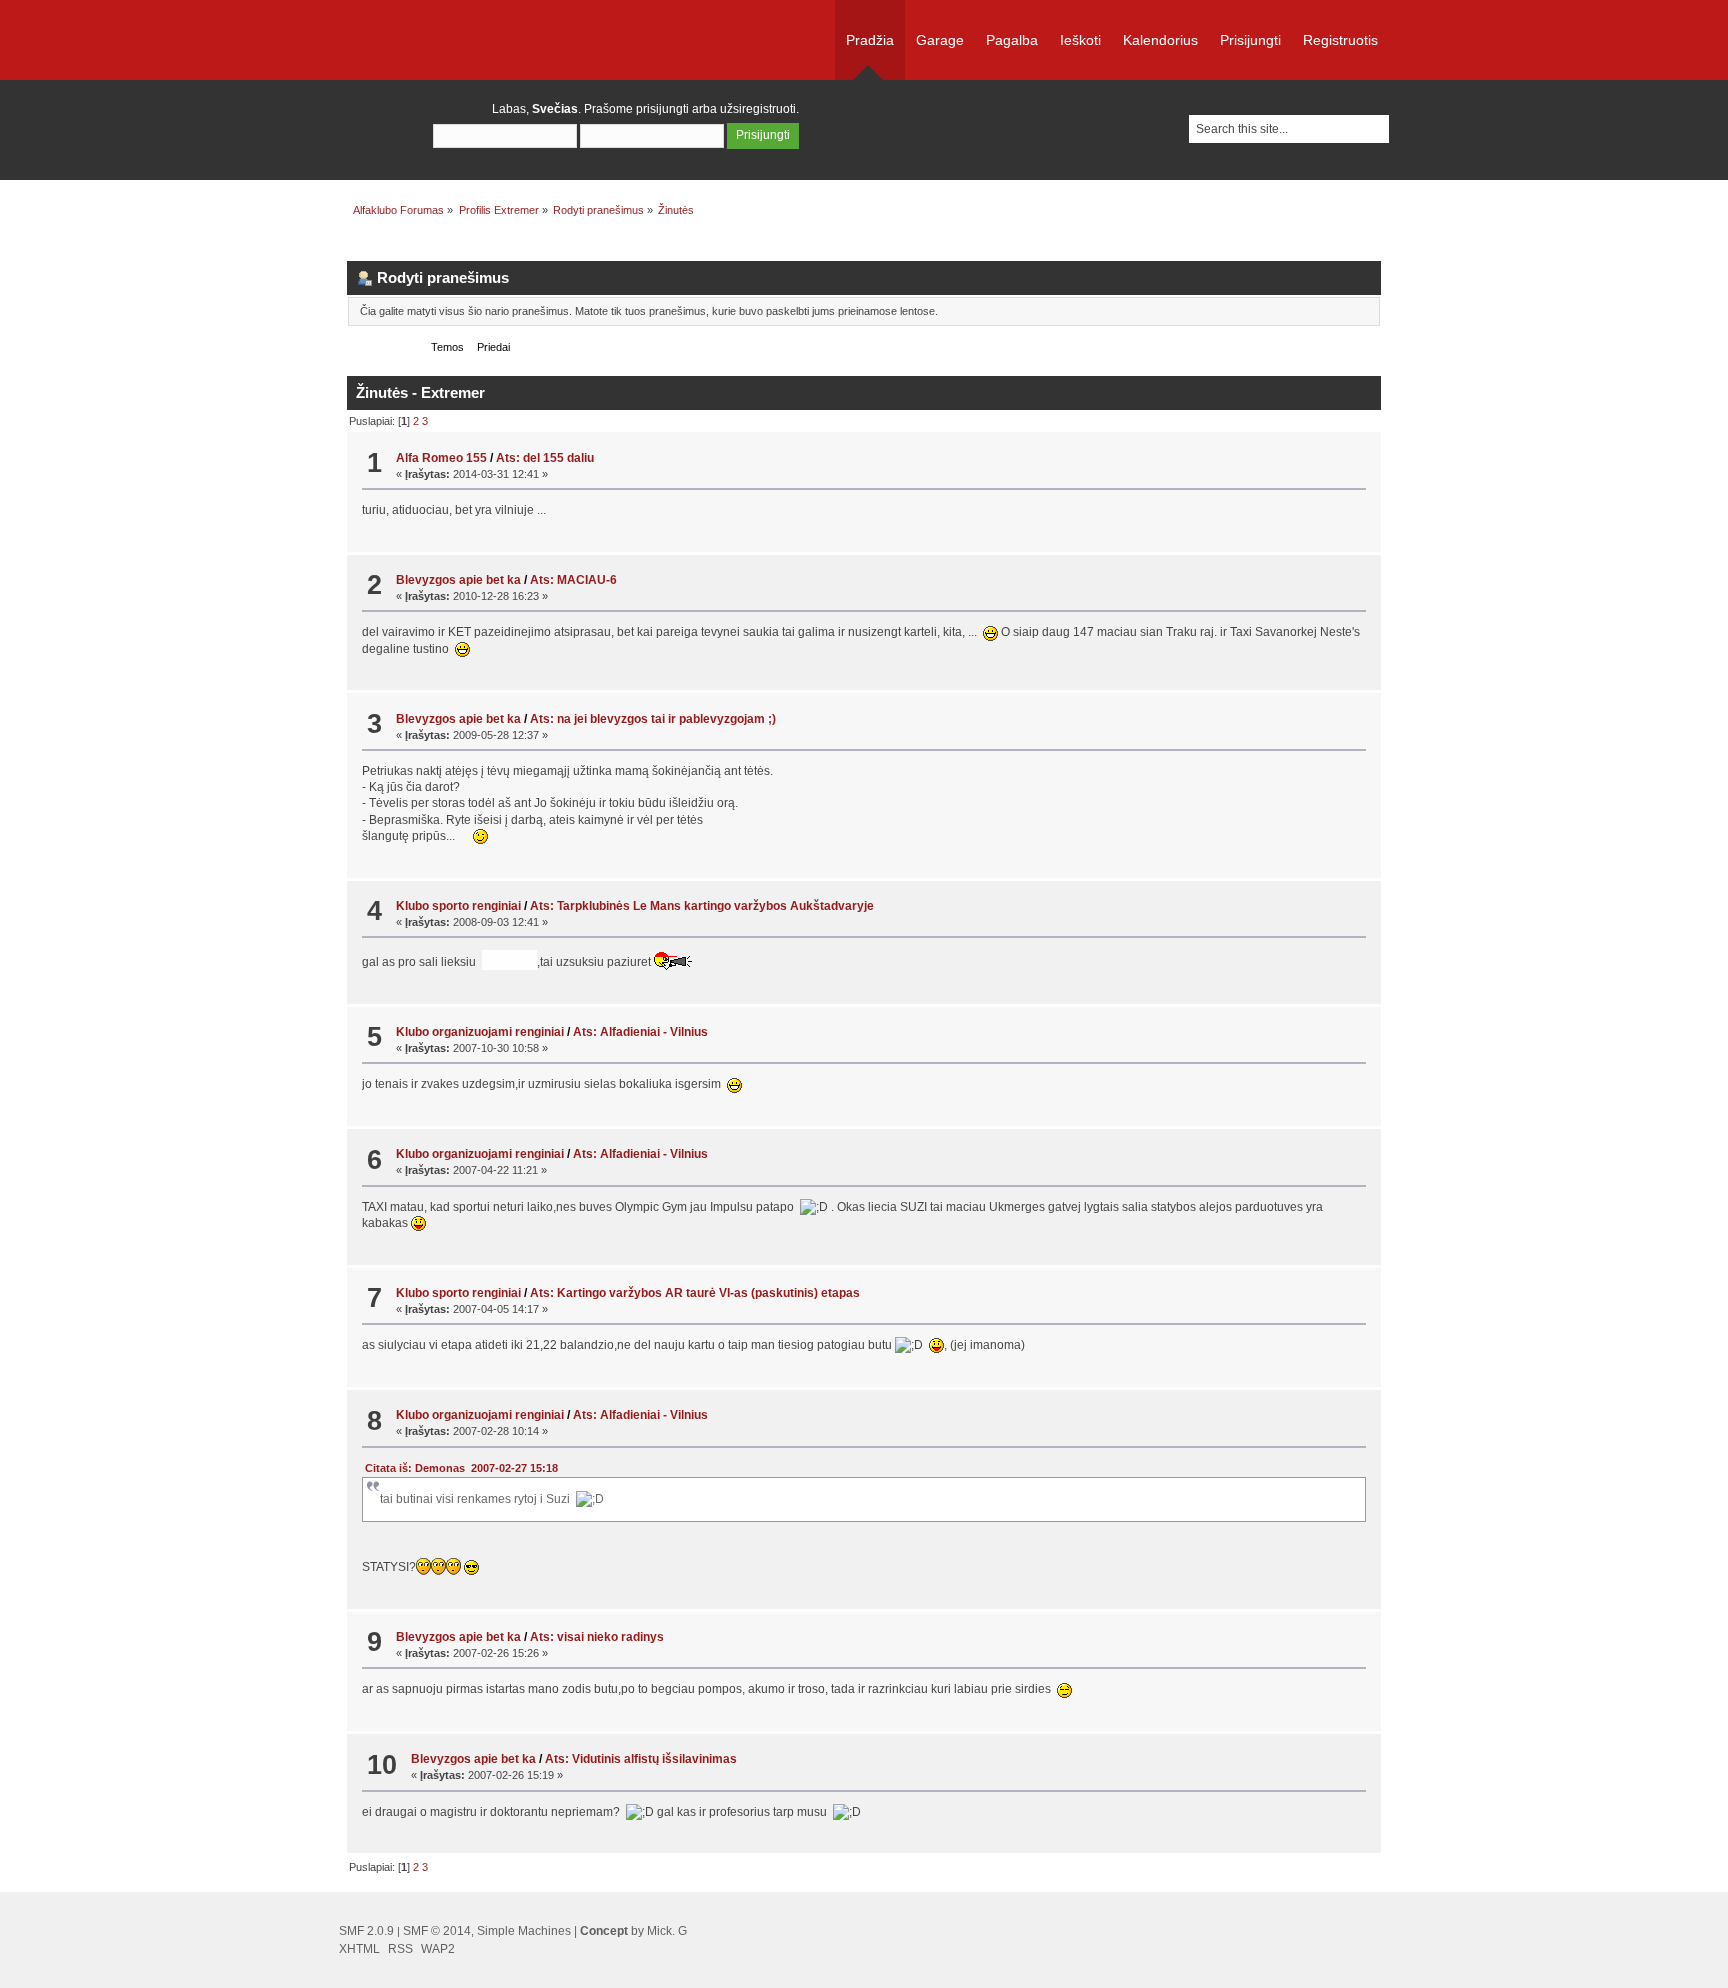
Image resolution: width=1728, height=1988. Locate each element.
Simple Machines (524, 1931)
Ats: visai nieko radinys (597, 1637)
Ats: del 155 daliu (545, 458)
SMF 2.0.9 (366, 1931)
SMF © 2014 (437, 1931)
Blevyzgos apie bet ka (458, 580)
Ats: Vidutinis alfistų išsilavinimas (641, 1759)
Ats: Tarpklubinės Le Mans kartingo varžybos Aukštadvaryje (702, 906)
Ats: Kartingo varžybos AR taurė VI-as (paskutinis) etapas (695, 1293)
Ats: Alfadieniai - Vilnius (640, 1032)
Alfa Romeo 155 (441, 458)
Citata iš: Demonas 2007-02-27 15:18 (461, 1468)
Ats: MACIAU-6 (573, 580)
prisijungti (662, 109)
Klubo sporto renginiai (458, 906)
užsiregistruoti (758, 109)
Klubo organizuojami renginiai (480, 1032)
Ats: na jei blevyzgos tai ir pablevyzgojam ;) (653, 719)
